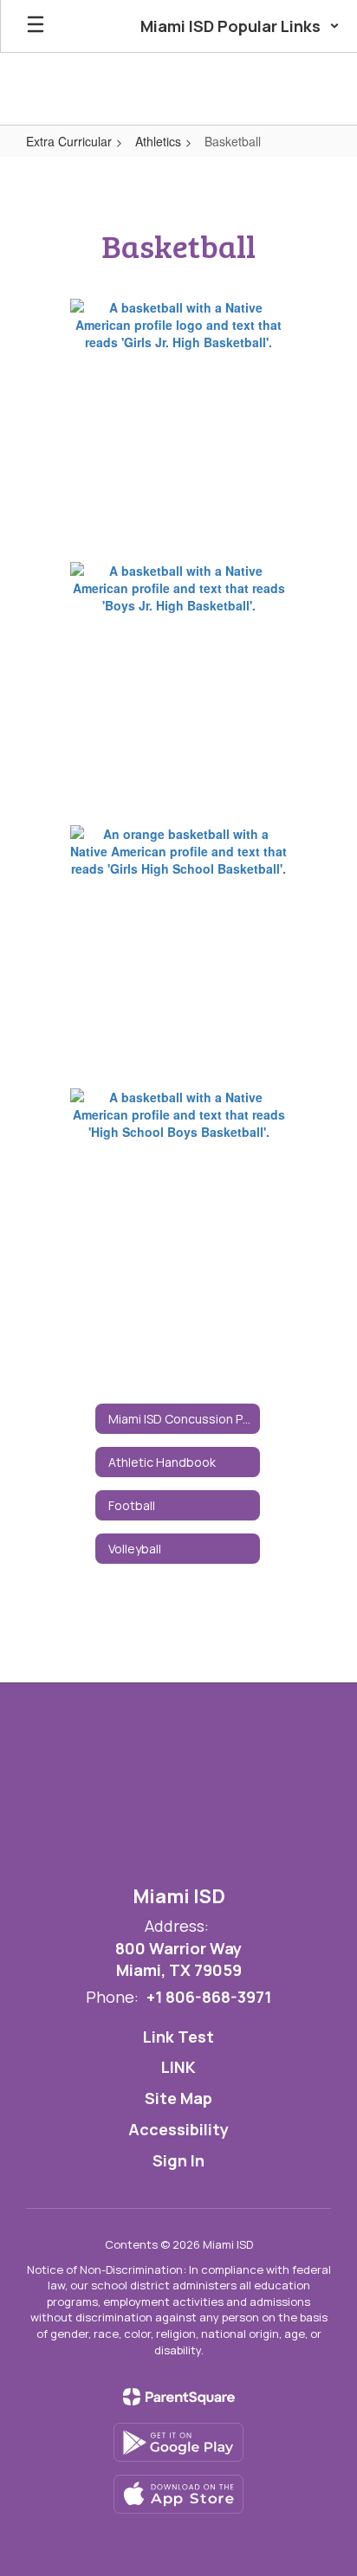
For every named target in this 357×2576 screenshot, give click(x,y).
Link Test (178, 2037)
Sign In (178, 2160)
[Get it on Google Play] (178, 2442)
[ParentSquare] (179, 2397)
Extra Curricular (69, 141)
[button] (240, 26)
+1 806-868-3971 (209, 1997)
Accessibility (178, 2129)
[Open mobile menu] (36, 26)
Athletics (158, 141)
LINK (178, 2067)
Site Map (178, 2098)
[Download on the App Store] (178, 2494)
